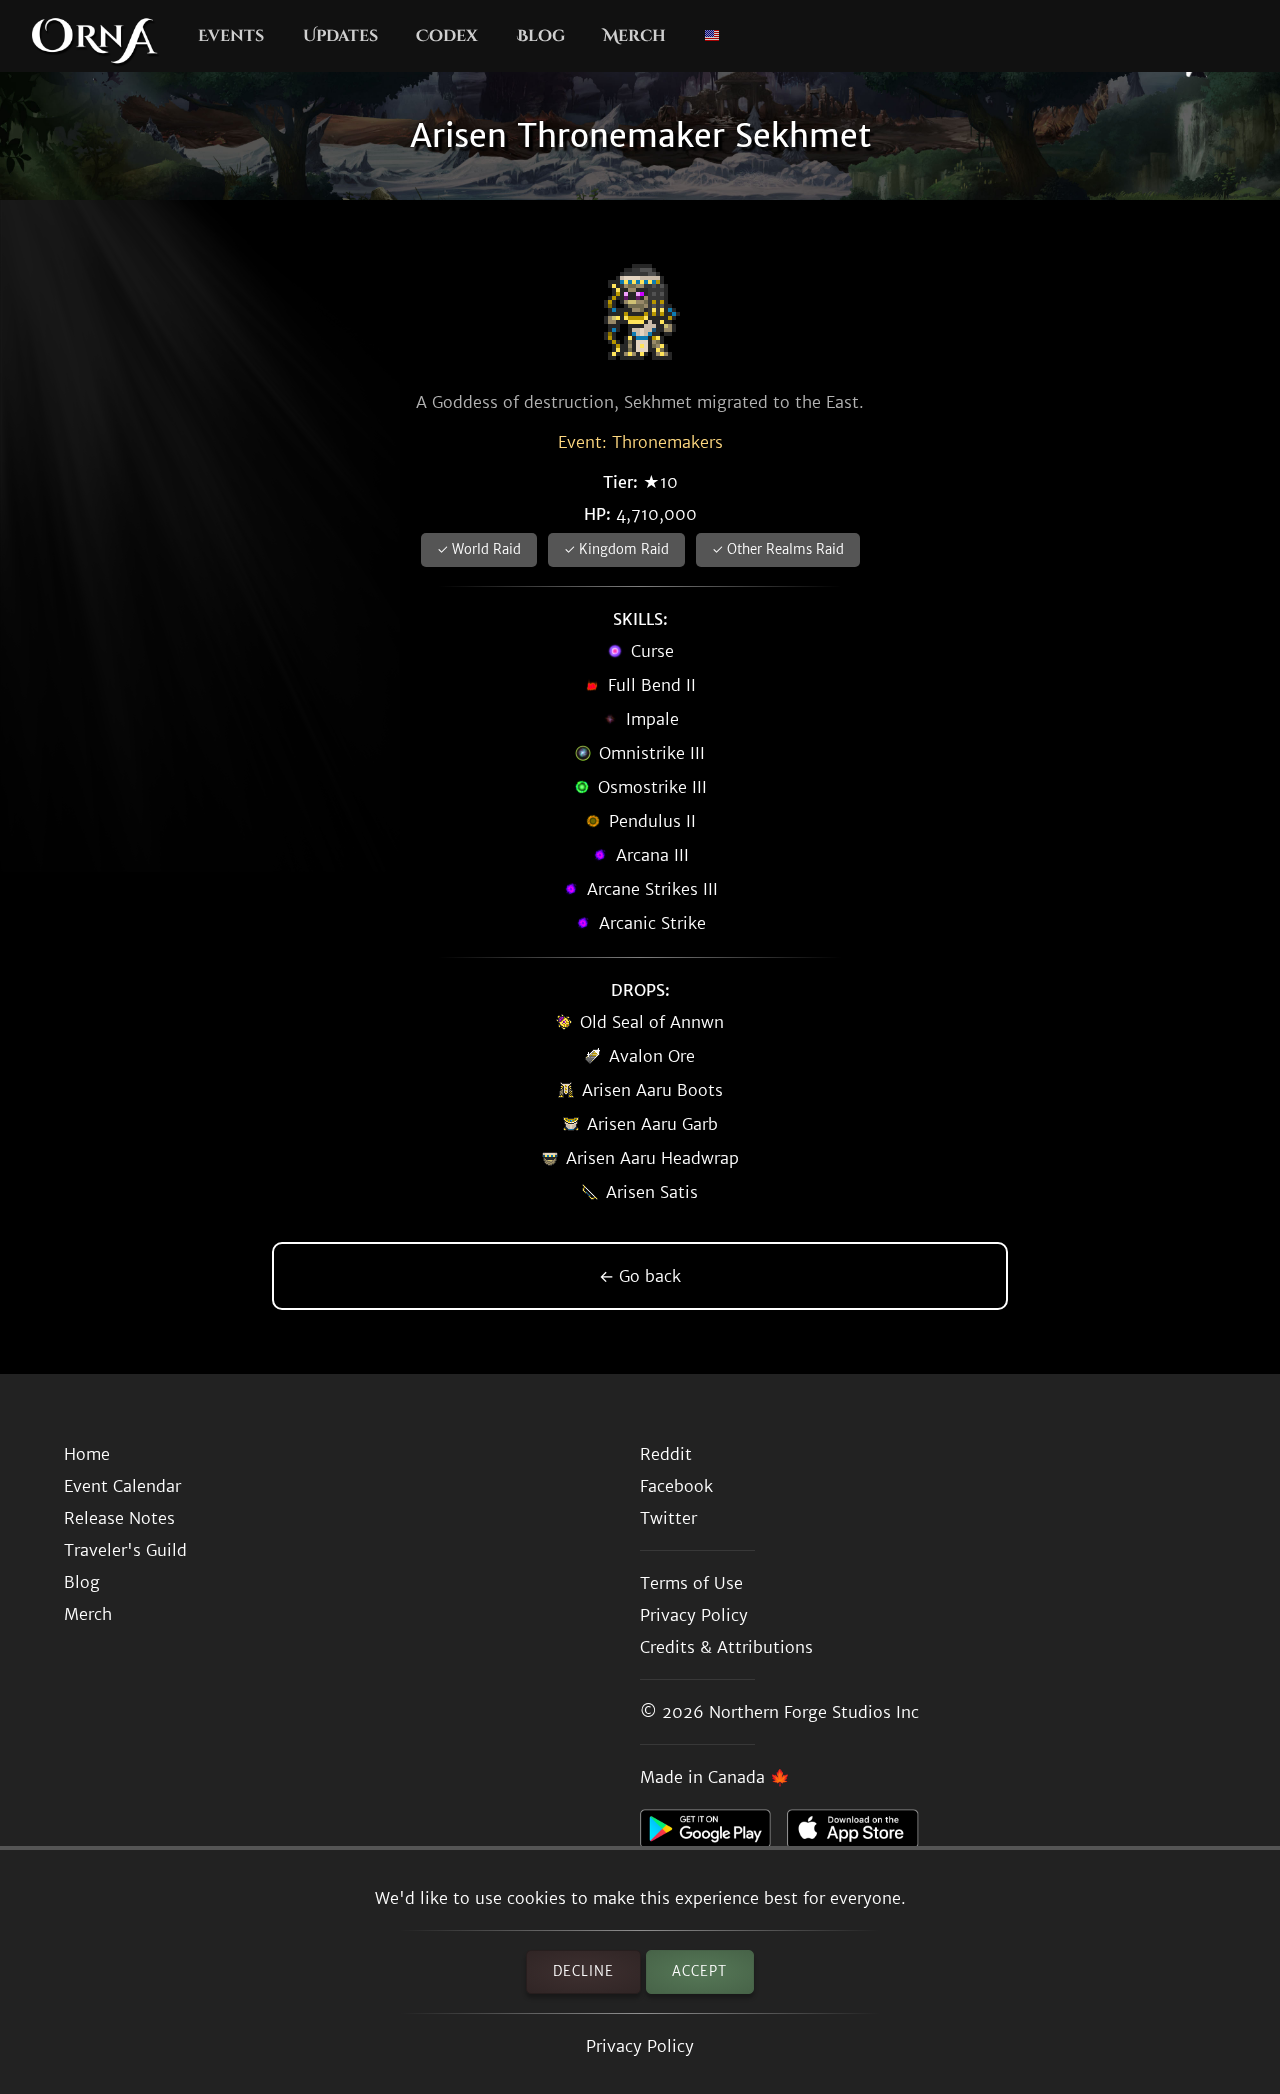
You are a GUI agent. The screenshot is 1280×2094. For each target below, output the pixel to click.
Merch (634, 36)
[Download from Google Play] (713, 1834)
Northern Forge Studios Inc (814, 1712)
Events (231, 36)
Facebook (676, 1486)
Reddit (666, 1454)
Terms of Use (691, 1583)
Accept (699, 1971)
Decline (583, 1971)
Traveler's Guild (125, 1550)
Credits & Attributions (726, 1647)
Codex (447, 36)
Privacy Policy (640, 2046)
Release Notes (119, 1518)
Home (87, 1454)
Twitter (668, 1518)
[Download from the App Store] (860, 1834)
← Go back (640, 1276)
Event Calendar (122, 1486)
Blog (541, 36)
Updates (340, 36)
